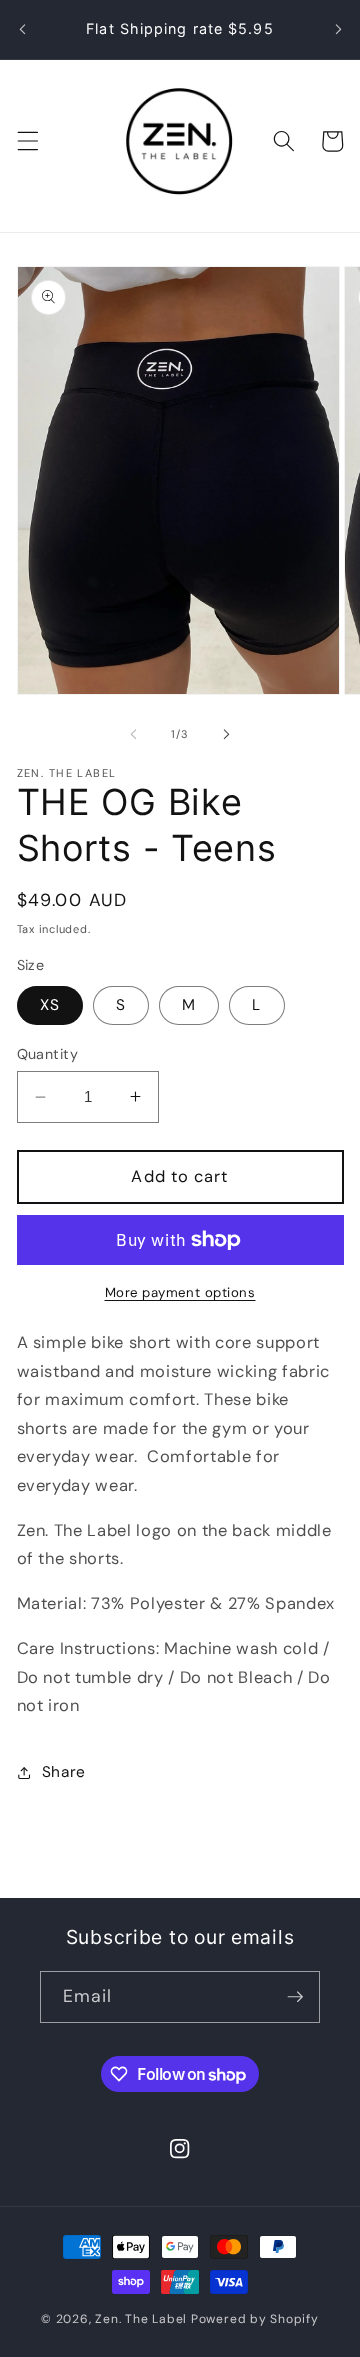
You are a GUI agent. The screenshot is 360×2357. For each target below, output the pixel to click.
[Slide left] (134, 734)
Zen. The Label (143, 2319)
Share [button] (64, 1772)
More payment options (180, 1292)
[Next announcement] (338, 29)
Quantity (48, 1054)
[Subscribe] (295, 1997)
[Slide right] (226, 734)
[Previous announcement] (22, 29)
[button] (27, 141)
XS (50, 1005)
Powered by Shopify (255, 2319)
